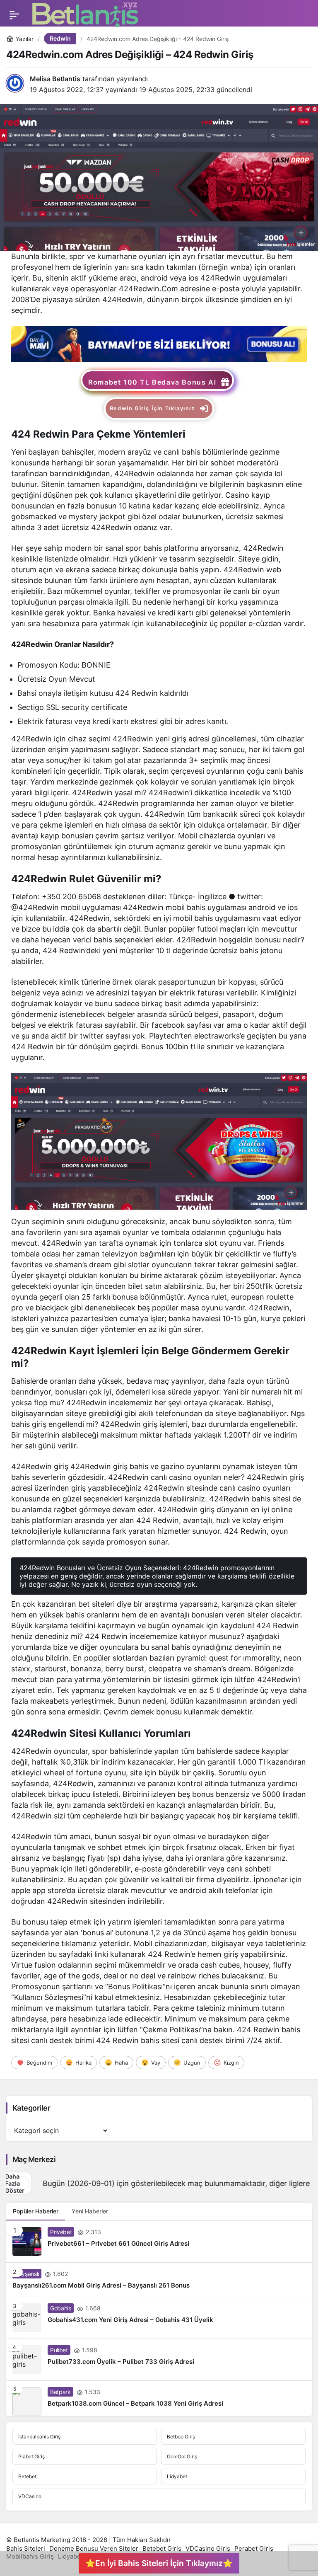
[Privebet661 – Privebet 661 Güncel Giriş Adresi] (159, 2242)
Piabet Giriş (31, 2456)
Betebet (27, 2476)
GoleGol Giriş (182, 2456)
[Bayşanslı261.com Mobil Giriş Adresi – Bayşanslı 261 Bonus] (159, 2280)
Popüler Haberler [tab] (36, 2211)
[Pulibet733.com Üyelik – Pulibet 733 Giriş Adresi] (159, 2360)
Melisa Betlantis (55, 79)
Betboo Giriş (181, 2437)
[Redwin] (159, 344)
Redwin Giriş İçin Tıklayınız (152, 408)
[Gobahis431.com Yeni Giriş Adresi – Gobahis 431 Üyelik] (159, 2318)
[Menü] (14, 15)
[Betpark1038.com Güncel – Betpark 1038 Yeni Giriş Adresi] (159, 2398)
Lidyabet (177, 2476)
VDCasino (30, 2496)
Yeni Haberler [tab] (90, 2211)
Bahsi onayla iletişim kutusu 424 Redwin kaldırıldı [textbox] (104, 693)
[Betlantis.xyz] (85, 15)
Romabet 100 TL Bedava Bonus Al (152, 382)
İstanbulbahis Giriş (39, 2437)
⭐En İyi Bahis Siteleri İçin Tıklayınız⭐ (159, 2563)
